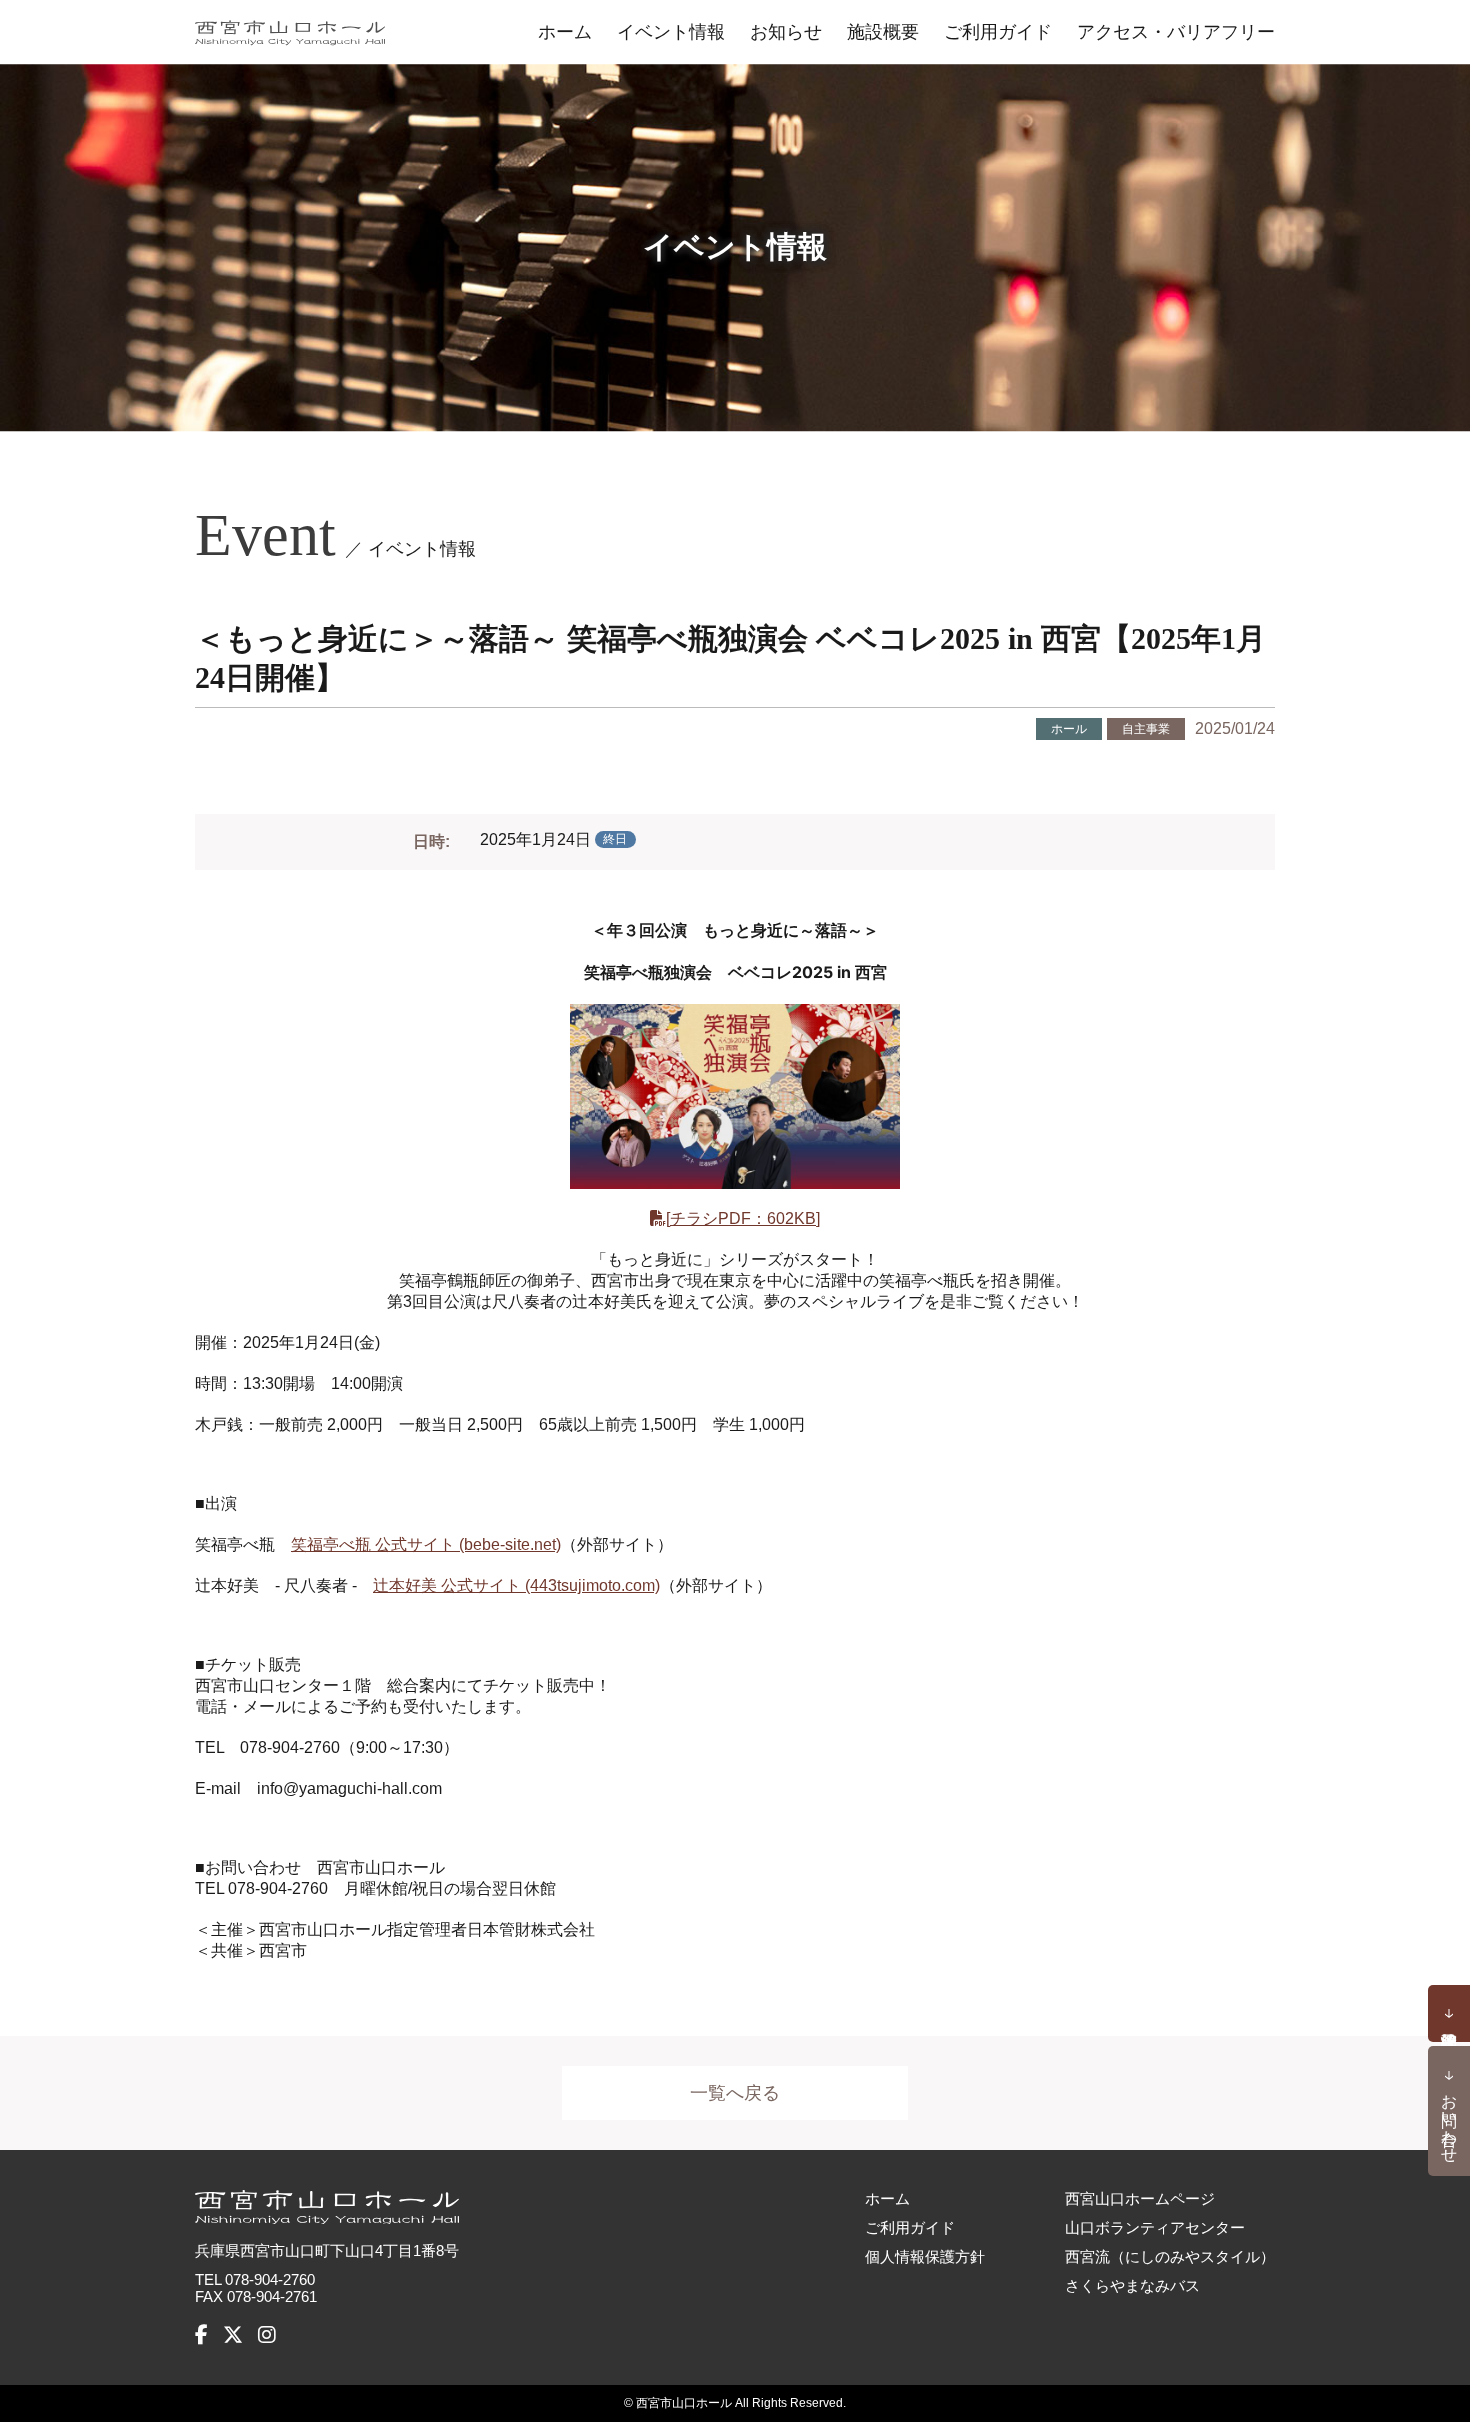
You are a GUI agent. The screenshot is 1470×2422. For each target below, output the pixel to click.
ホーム (565, 32)
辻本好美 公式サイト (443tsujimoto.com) (516, 1585)
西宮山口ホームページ (1140, 2198)
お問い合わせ (1449, 2119)
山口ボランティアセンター (1155, 2227)
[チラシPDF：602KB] (743, 1218)
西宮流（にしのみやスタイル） (1170, 2256)
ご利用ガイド (998, 32)
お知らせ (786, 32)
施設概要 (883, 32)
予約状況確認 (1449, 2014)
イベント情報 (671, 32)
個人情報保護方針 (925, 2256)
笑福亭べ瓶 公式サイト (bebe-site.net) (426, 1544)
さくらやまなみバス (1132, 2285)
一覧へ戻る (735, 2093)
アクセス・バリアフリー (1176, 32)
